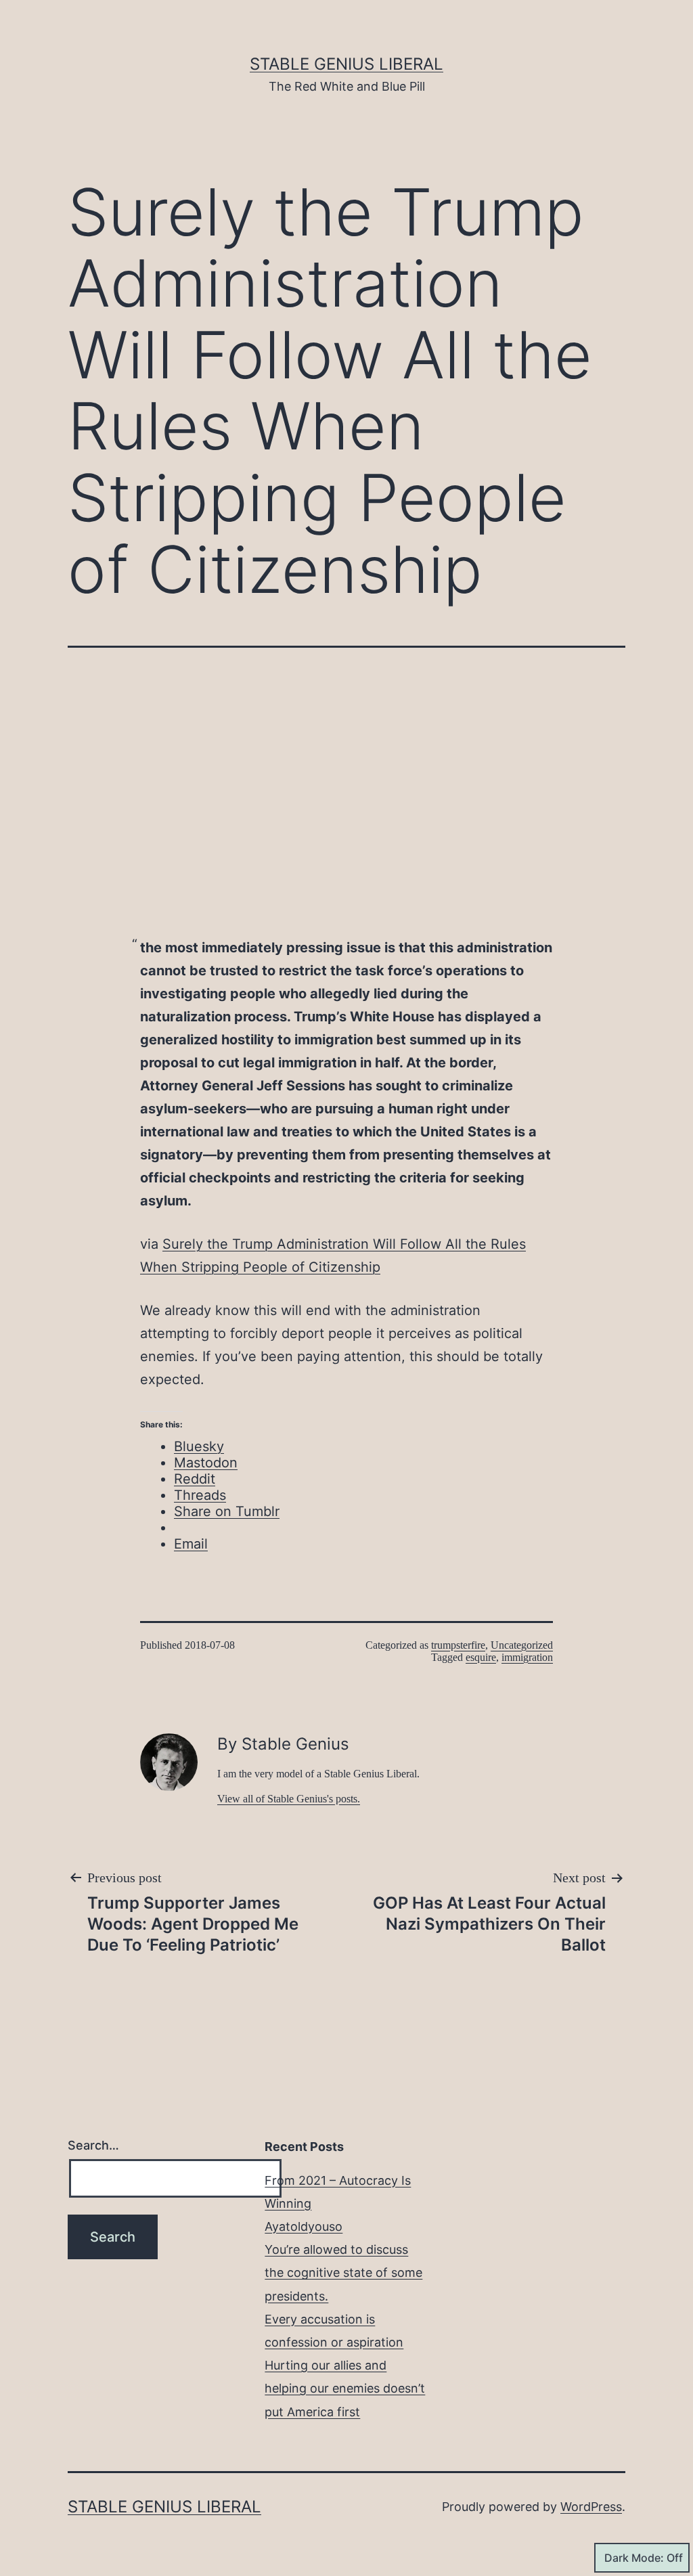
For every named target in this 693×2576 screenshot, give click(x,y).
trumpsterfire (458, 1645)
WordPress (591, 2507)
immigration (527, 1657)
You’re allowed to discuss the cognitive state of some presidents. (343, 2272)
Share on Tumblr (227, 1511)
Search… (93, 2145)
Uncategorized (522, 1645)
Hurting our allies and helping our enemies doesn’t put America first (345, 2388)
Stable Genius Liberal (346, 64)
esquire (481, 1657)
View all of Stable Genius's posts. (289, 1799)
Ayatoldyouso (304, 2226)
